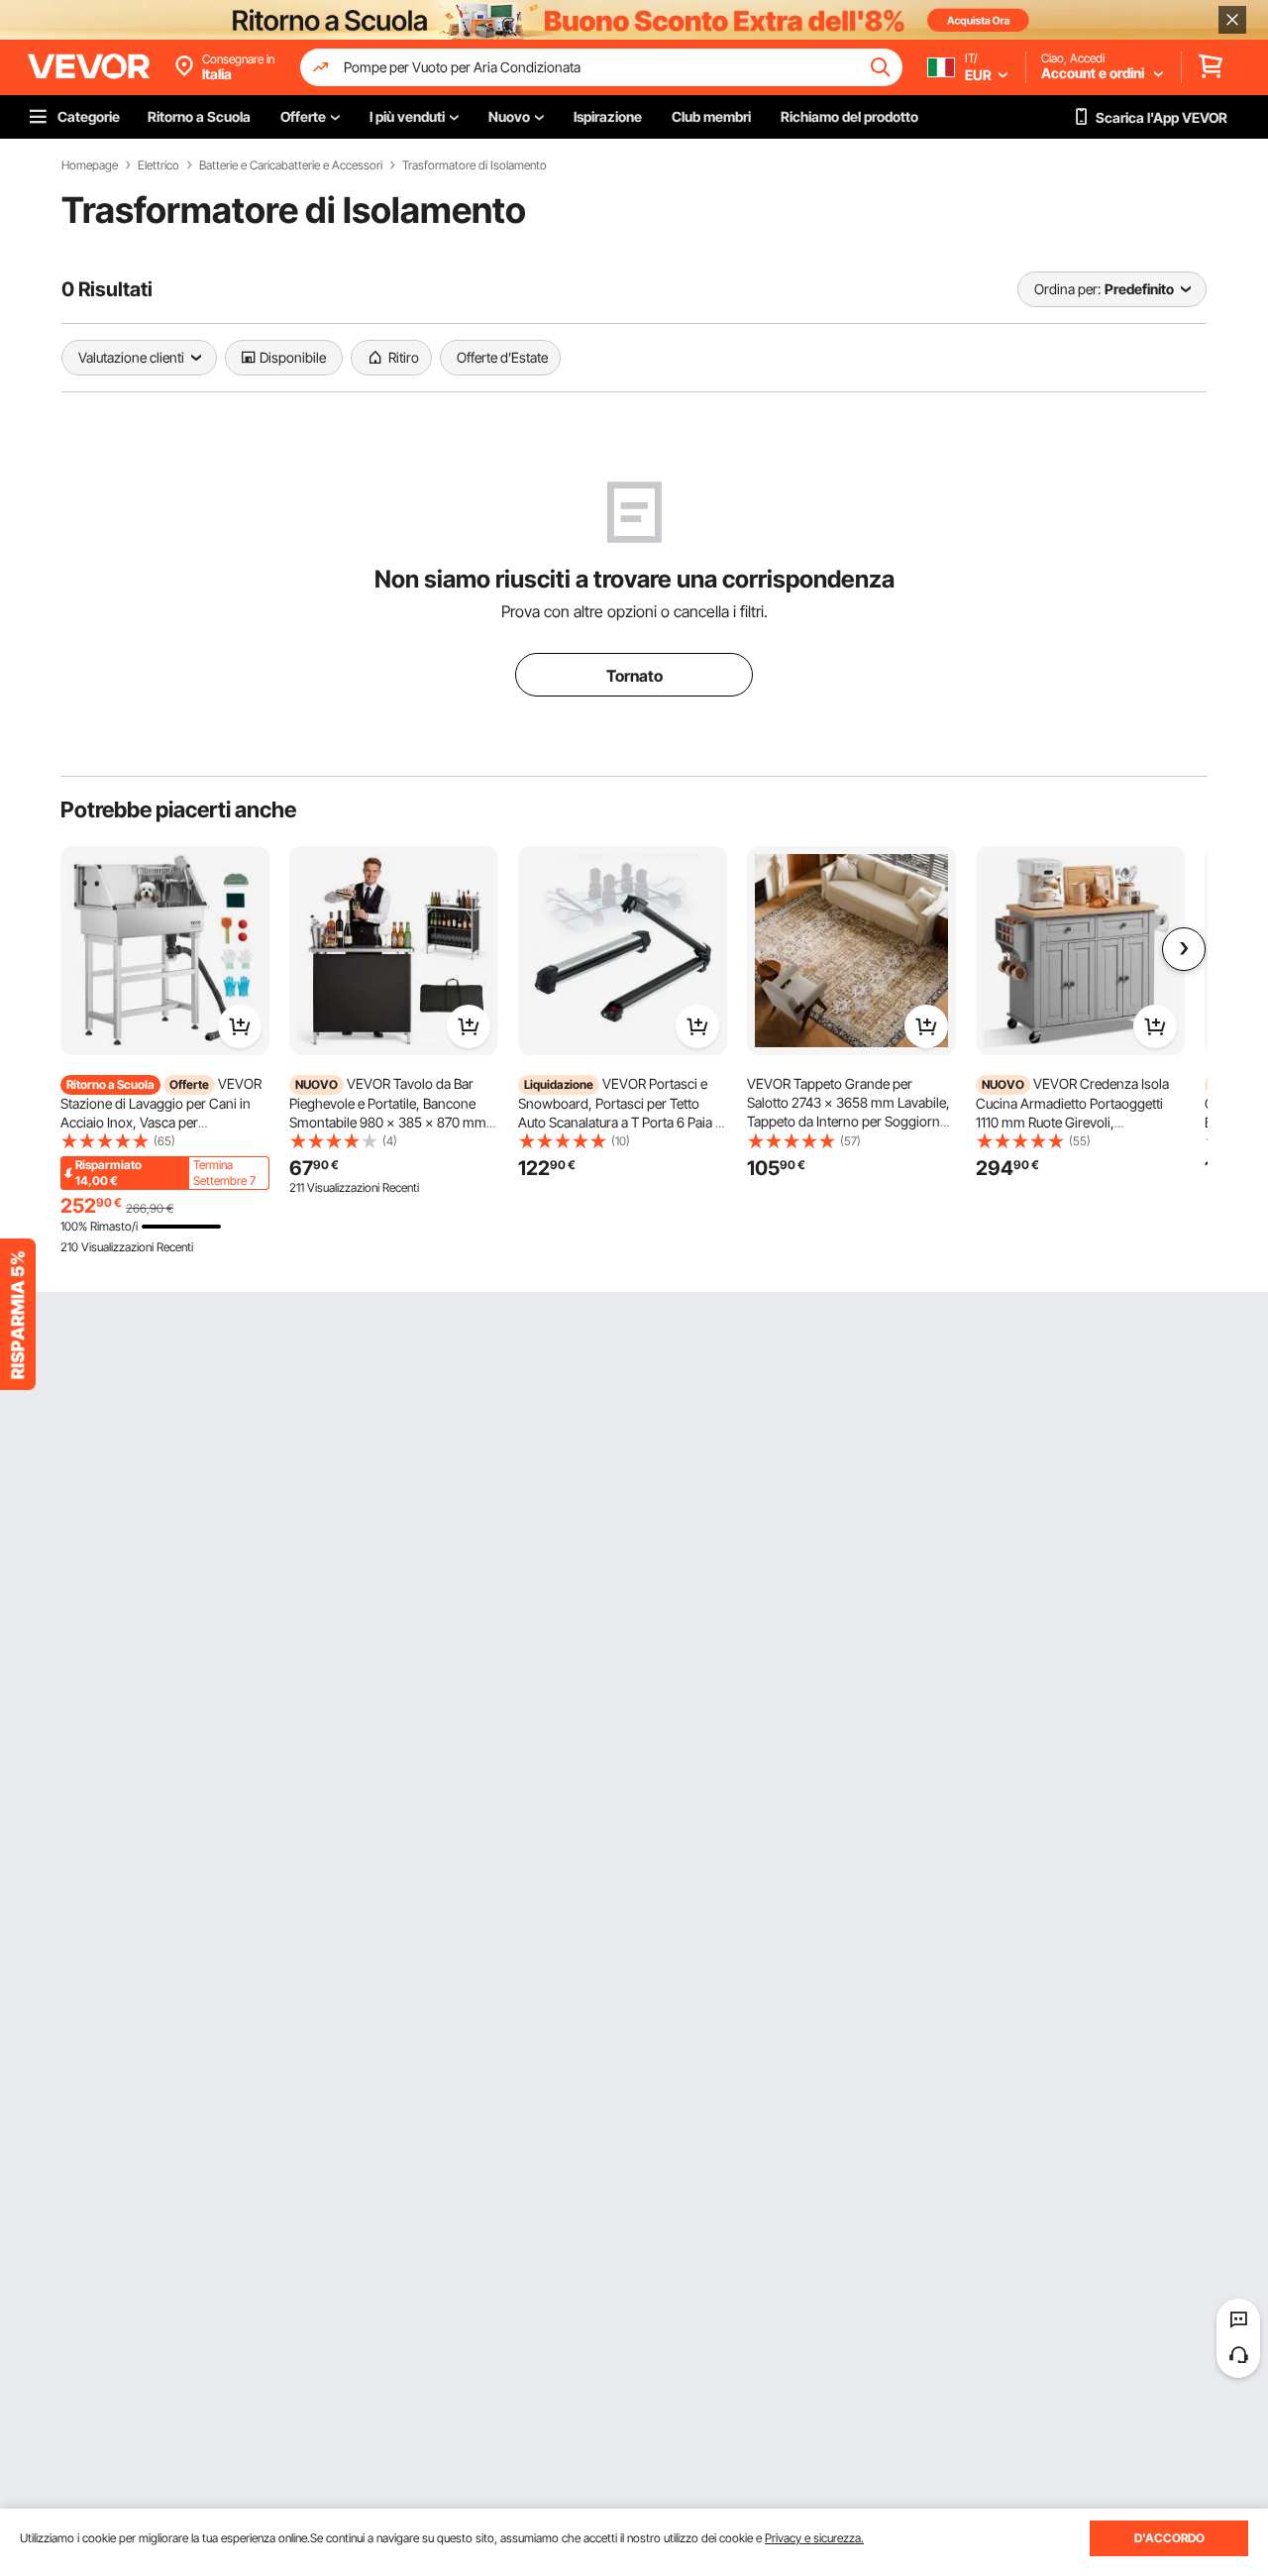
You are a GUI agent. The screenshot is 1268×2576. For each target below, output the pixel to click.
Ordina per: (1067, 289)
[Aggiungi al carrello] (240, 1026)
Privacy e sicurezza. (814, 2538)
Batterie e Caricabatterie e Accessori (291, 165)
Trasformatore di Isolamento (475, 165)
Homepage (90, 165)
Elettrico (158, 165)
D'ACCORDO (1169, 2538)
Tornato (634, 676)
